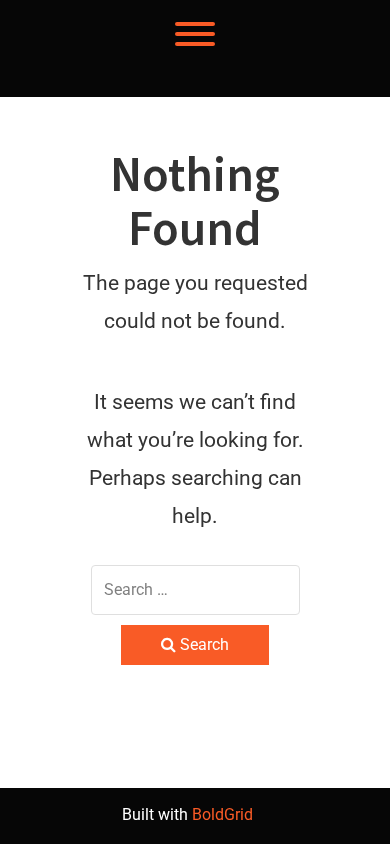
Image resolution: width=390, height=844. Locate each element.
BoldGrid (222, 814)
